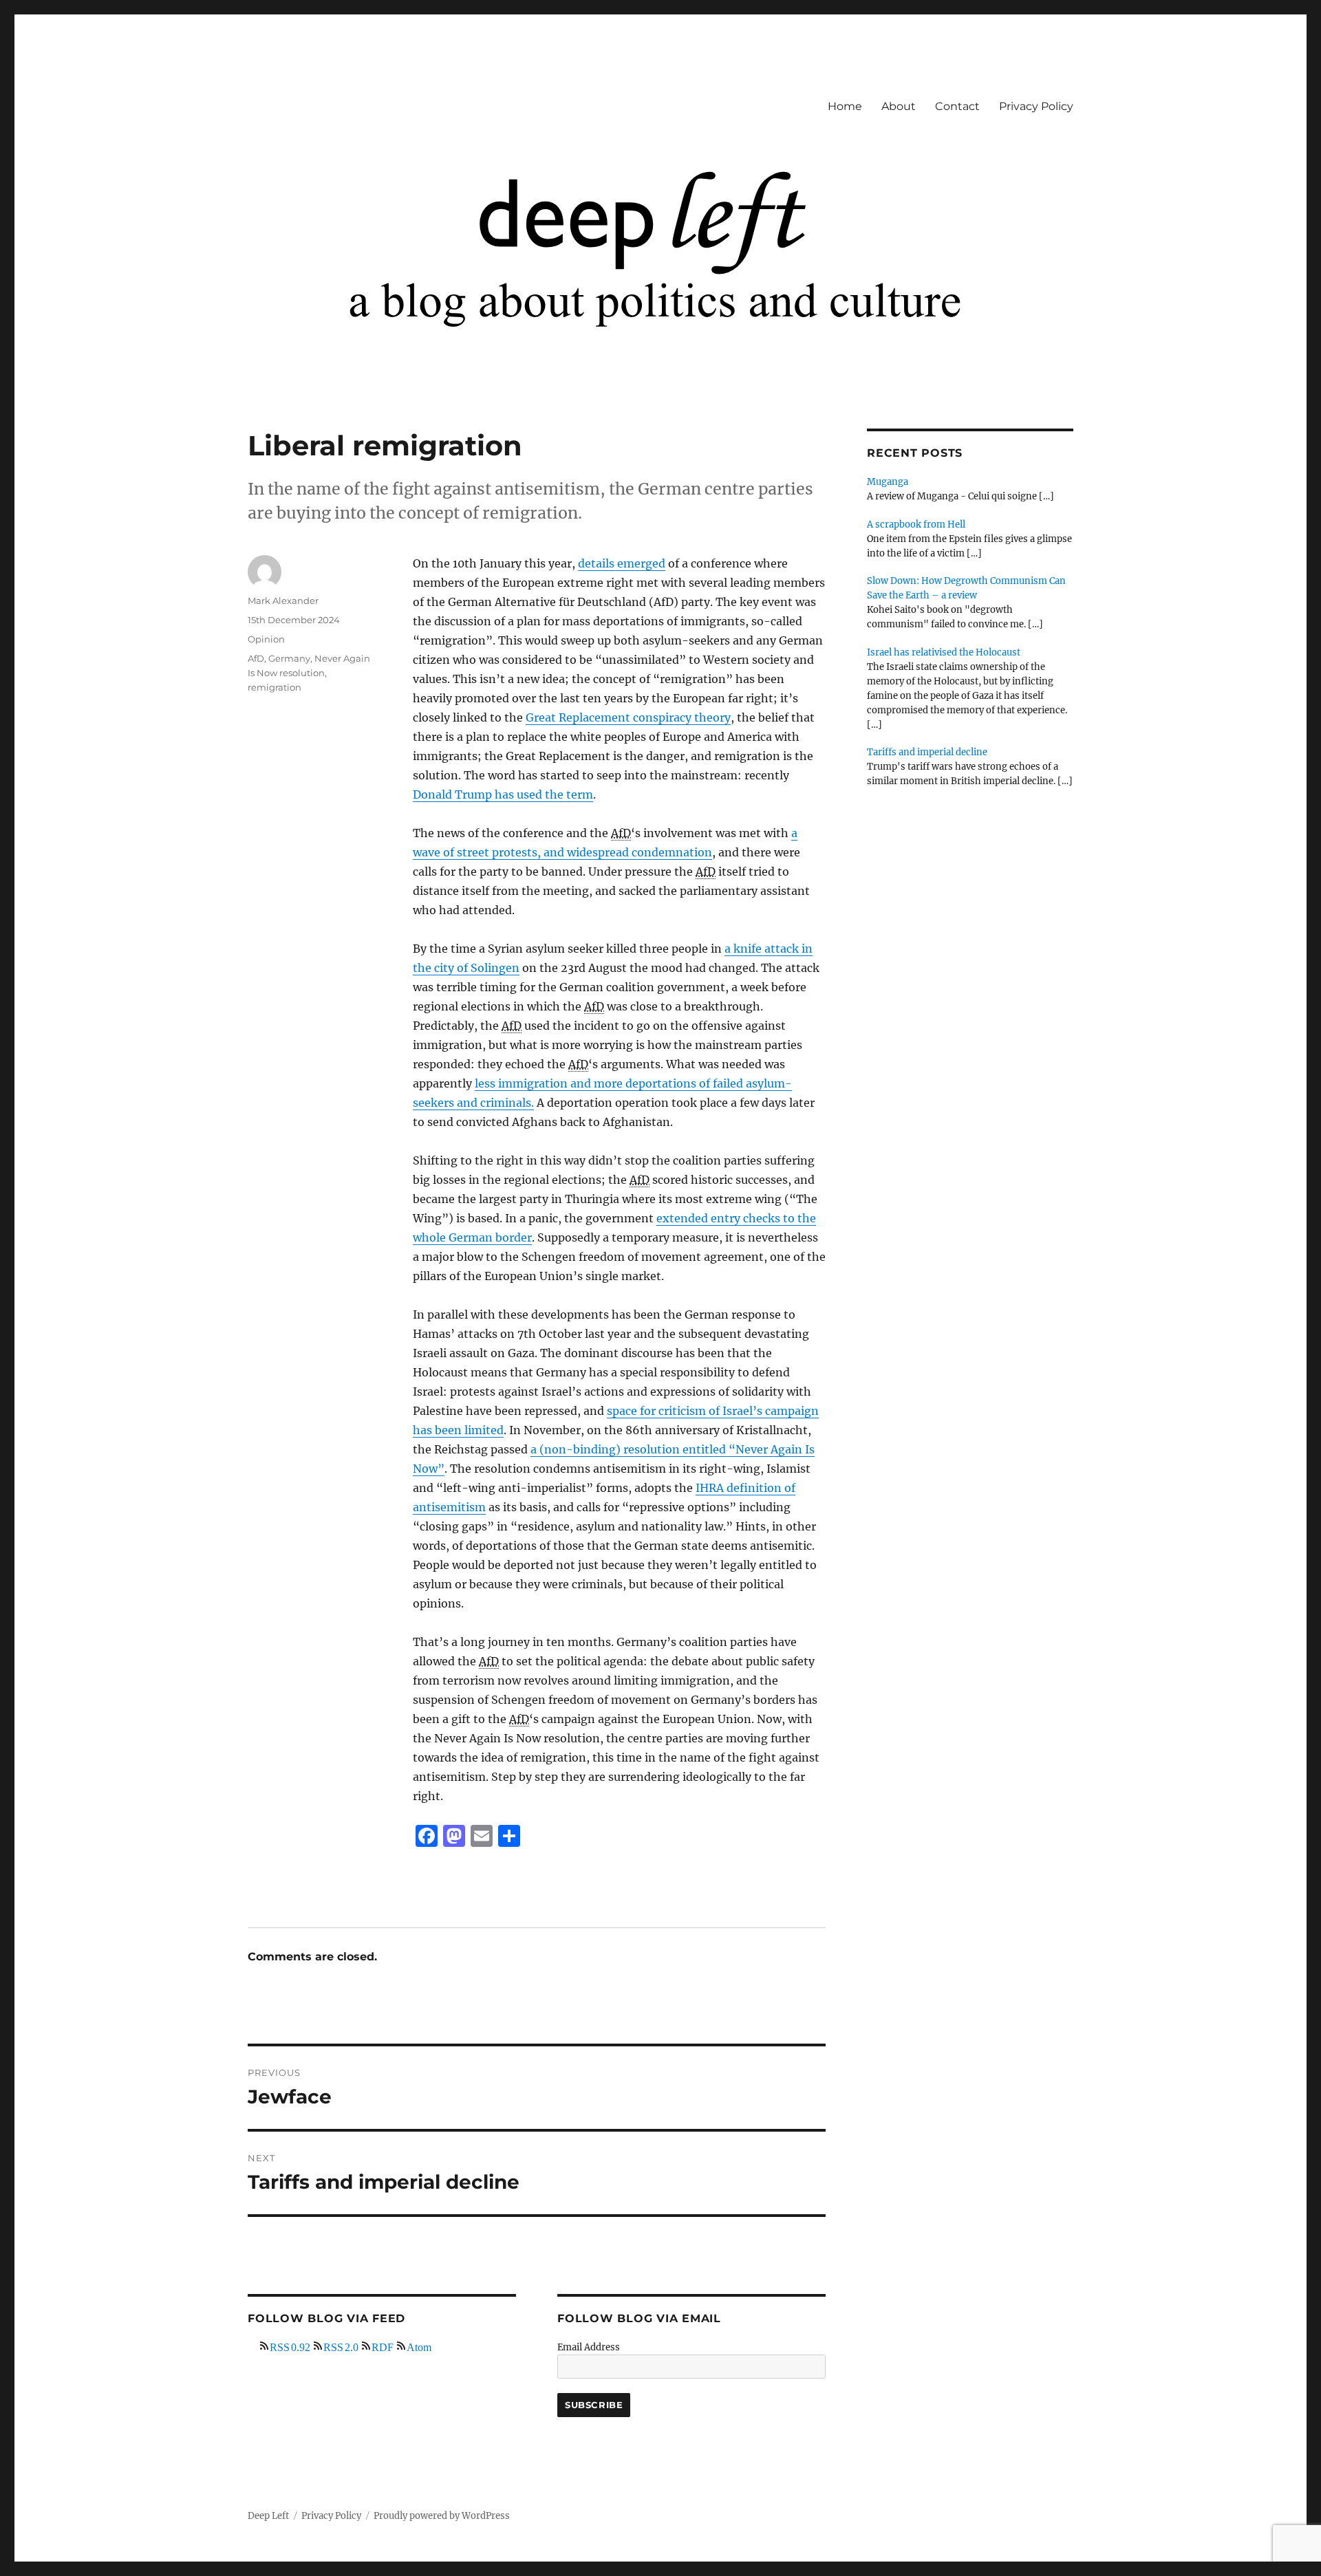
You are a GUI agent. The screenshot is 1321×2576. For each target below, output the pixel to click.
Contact (957, 106)
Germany (289, 658)
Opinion (266, 639)
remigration (275, 687)
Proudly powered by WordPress (442, 2516)
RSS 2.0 (341, 2346)
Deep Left (268, 2516)
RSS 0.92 (290, 2346)
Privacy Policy (1036, 106)
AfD (256, 658)
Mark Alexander (283, 600)
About (899, 106)
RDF (383, 2346)
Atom (419, 2346)
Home (845, 106)
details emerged (622, 563)
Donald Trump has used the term (503, 794)
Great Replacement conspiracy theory (628, 717)
